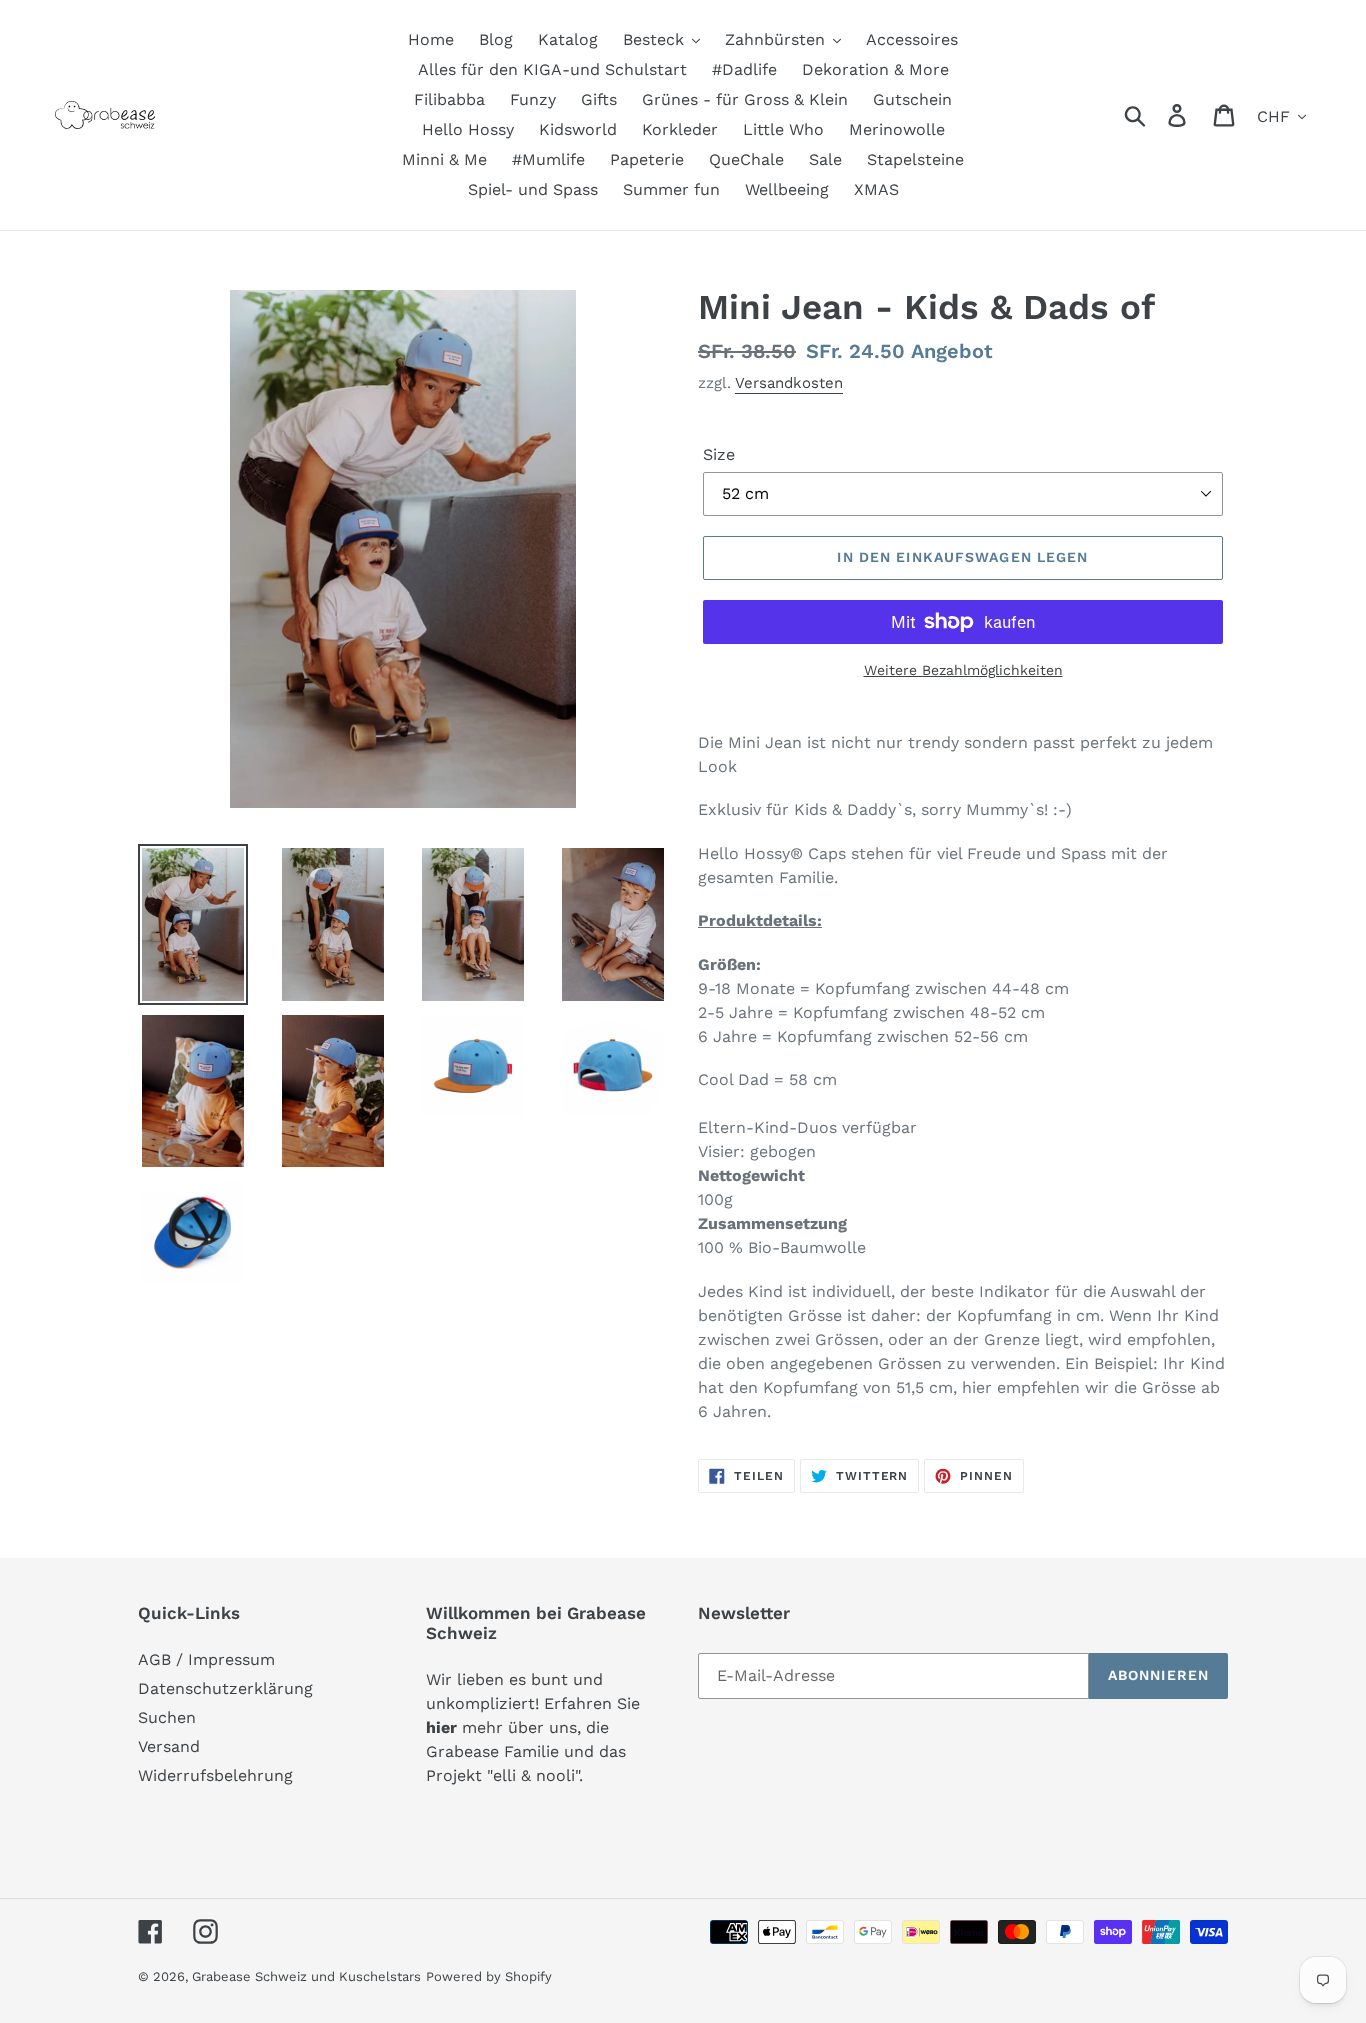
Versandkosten (789, 383)
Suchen (167, 1717)
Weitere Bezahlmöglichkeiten (963, 670)
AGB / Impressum (206, 1659)
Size (719, 454)
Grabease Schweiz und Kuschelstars (306, 1976)
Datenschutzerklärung (225, 1688)
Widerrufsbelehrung (215, 1775)
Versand (169, 1746)
